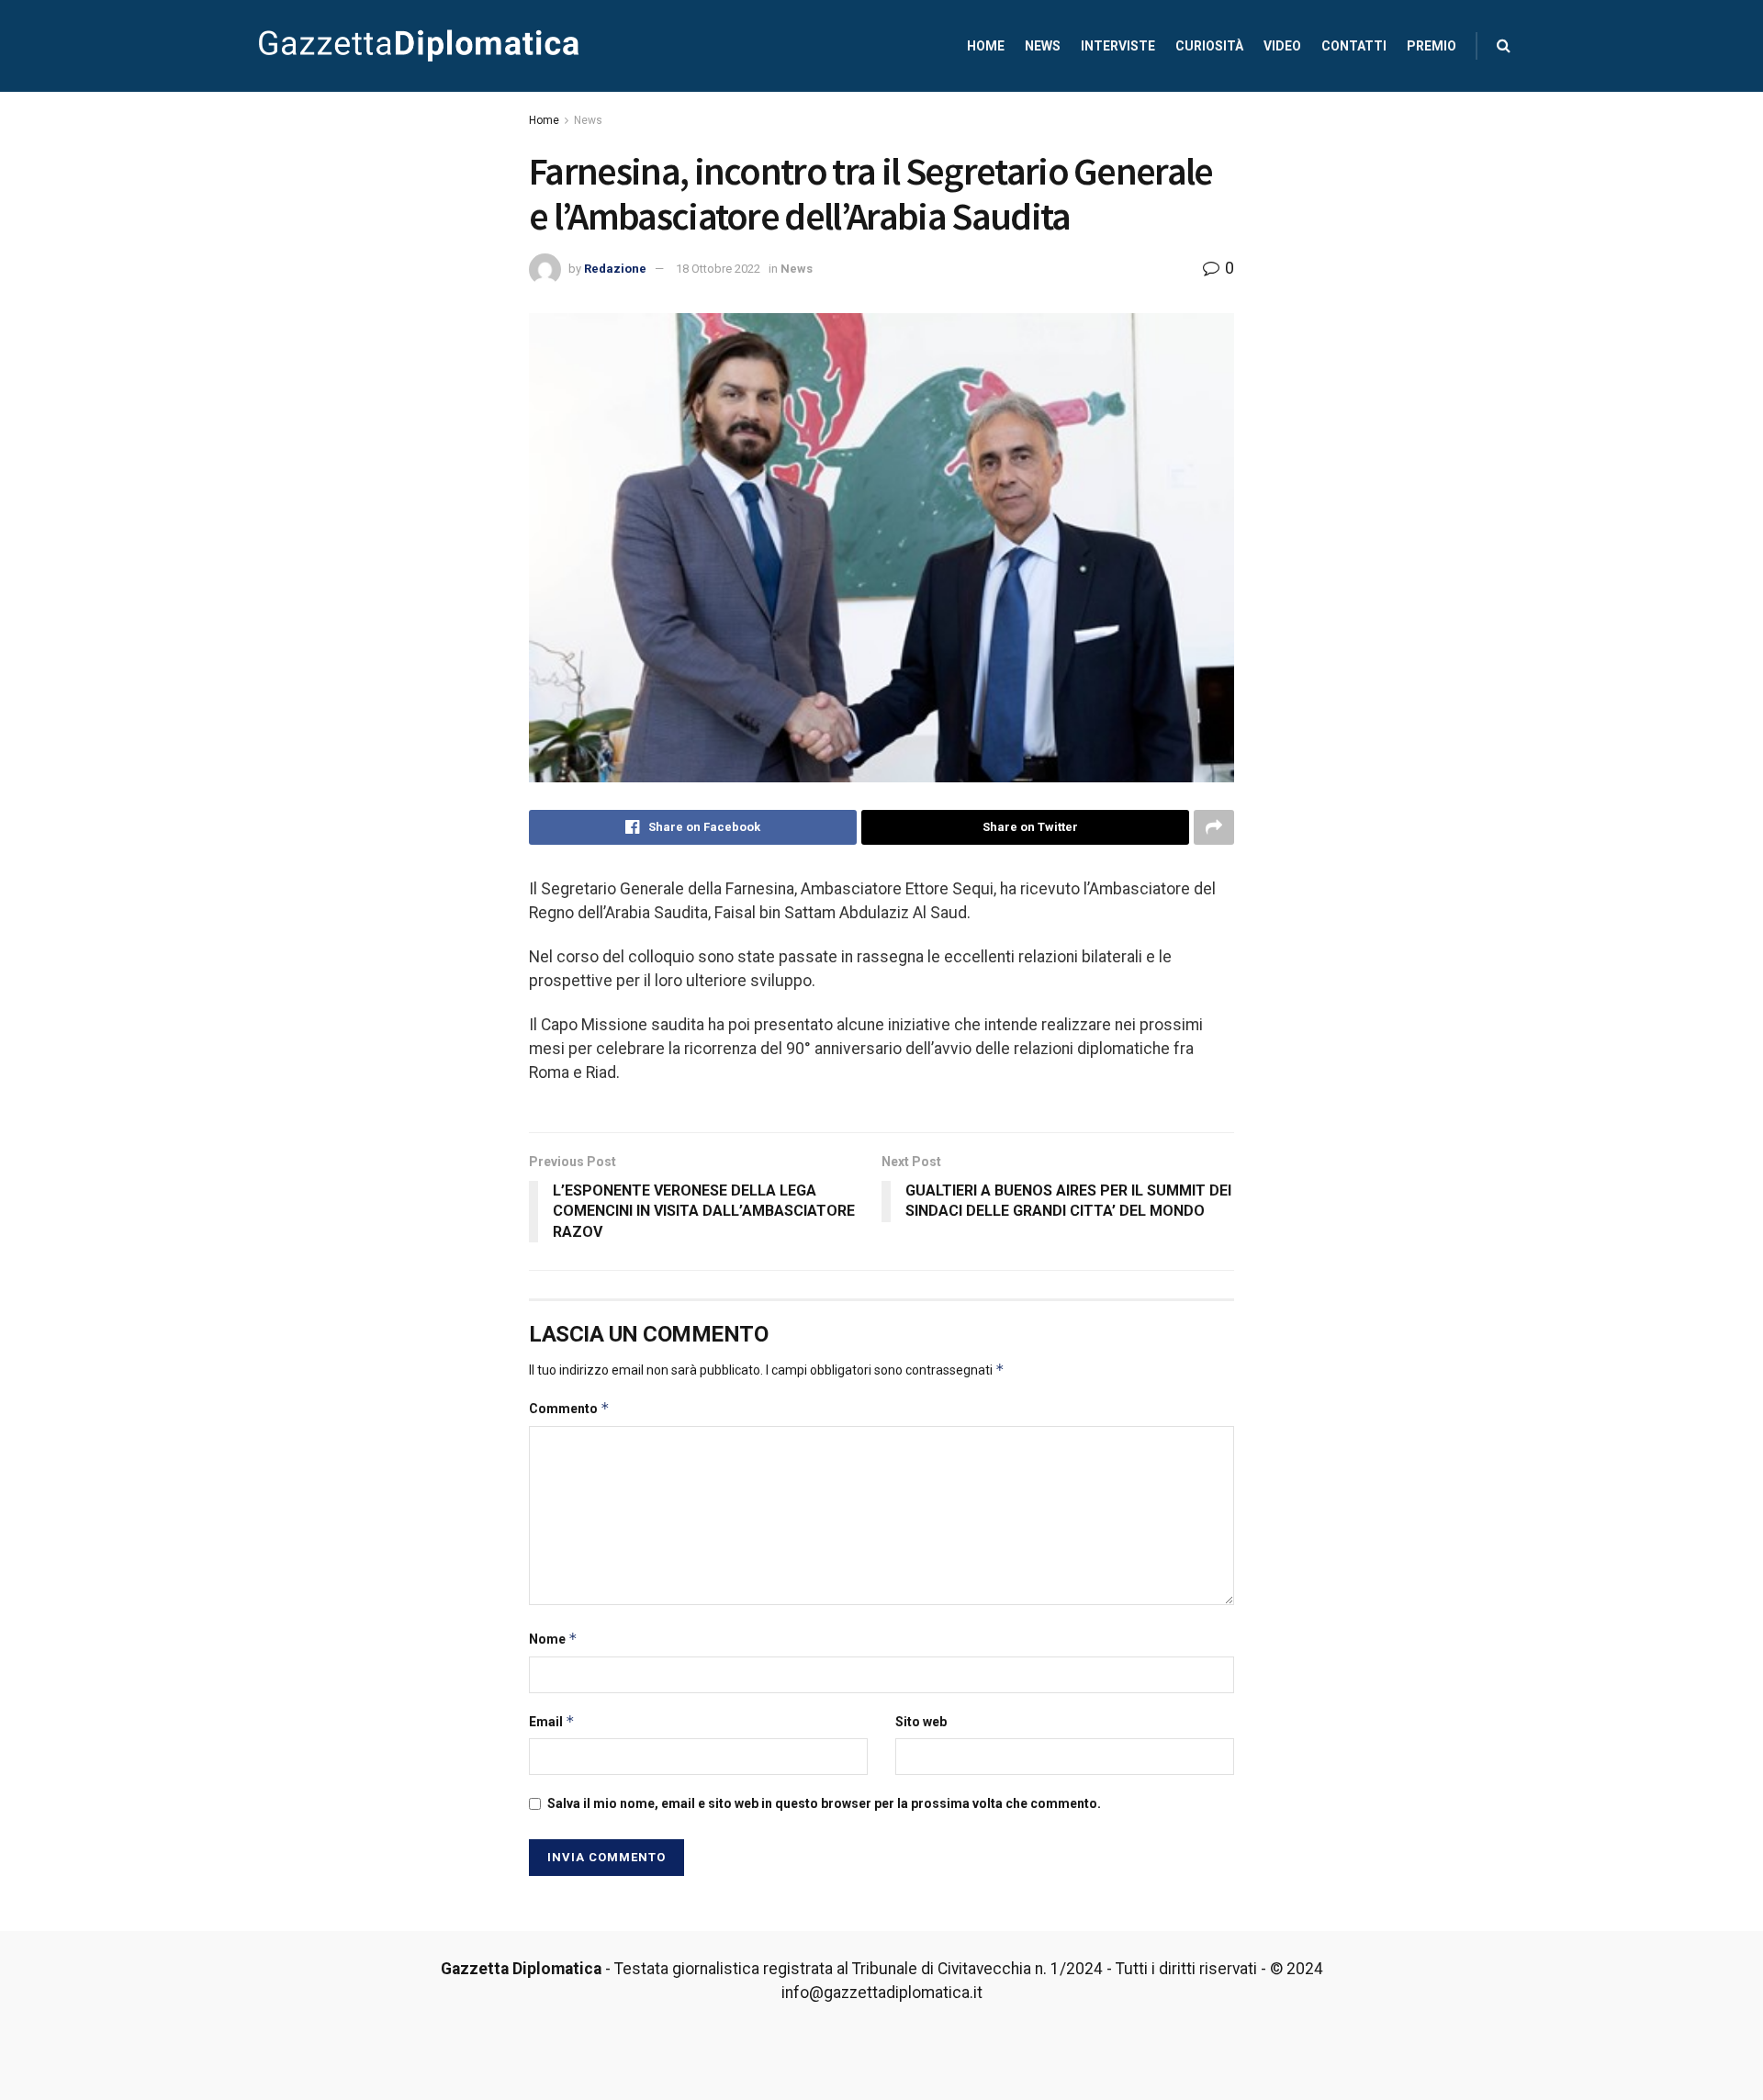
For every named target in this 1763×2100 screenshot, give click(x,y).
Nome (553, 1639)
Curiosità (1209, 46)
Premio (1432, 46)
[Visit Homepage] (419, 46)
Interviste (1118, 46)
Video (1282, 46)
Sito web (921, 1722)
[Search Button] (1504, 46)
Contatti (1354, 46)
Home (986, 46)
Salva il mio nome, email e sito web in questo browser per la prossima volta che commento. (824, 1803)
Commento (569, 1408)
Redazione (615, 269)
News (1043, 46)
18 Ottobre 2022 (718, 269)
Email (552, 1721)
